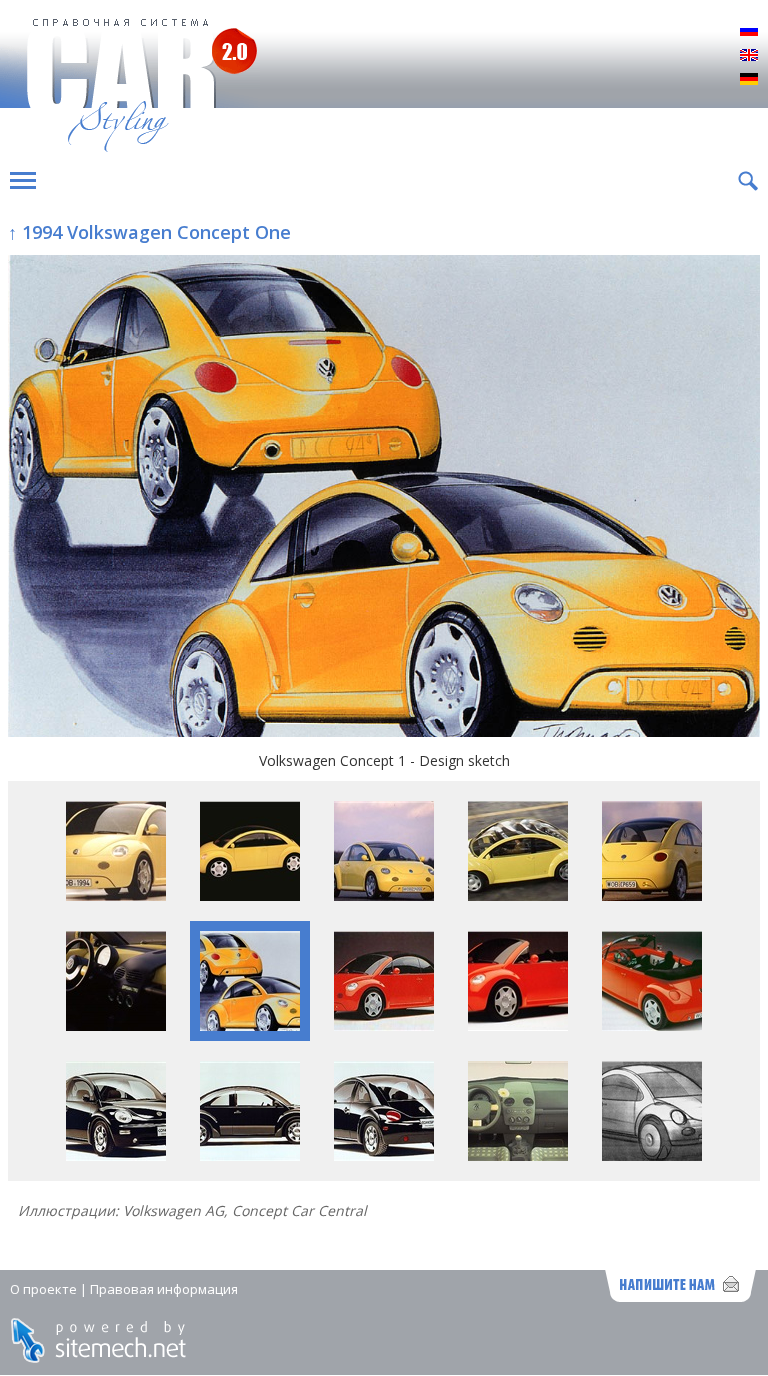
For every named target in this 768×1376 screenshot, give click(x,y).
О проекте (43, 1289)
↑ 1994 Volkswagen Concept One (149, 232)
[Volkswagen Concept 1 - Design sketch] (384, 498)
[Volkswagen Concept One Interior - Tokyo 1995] (518, 1155)
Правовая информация (164, 1289)
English (749, 56)
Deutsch (749, 80)
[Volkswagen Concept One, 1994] (250, 895)
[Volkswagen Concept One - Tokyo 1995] (116, 1155)
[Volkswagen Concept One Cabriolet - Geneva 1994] (384, 1025)
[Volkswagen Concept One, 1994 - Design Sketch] (652, 1155)
